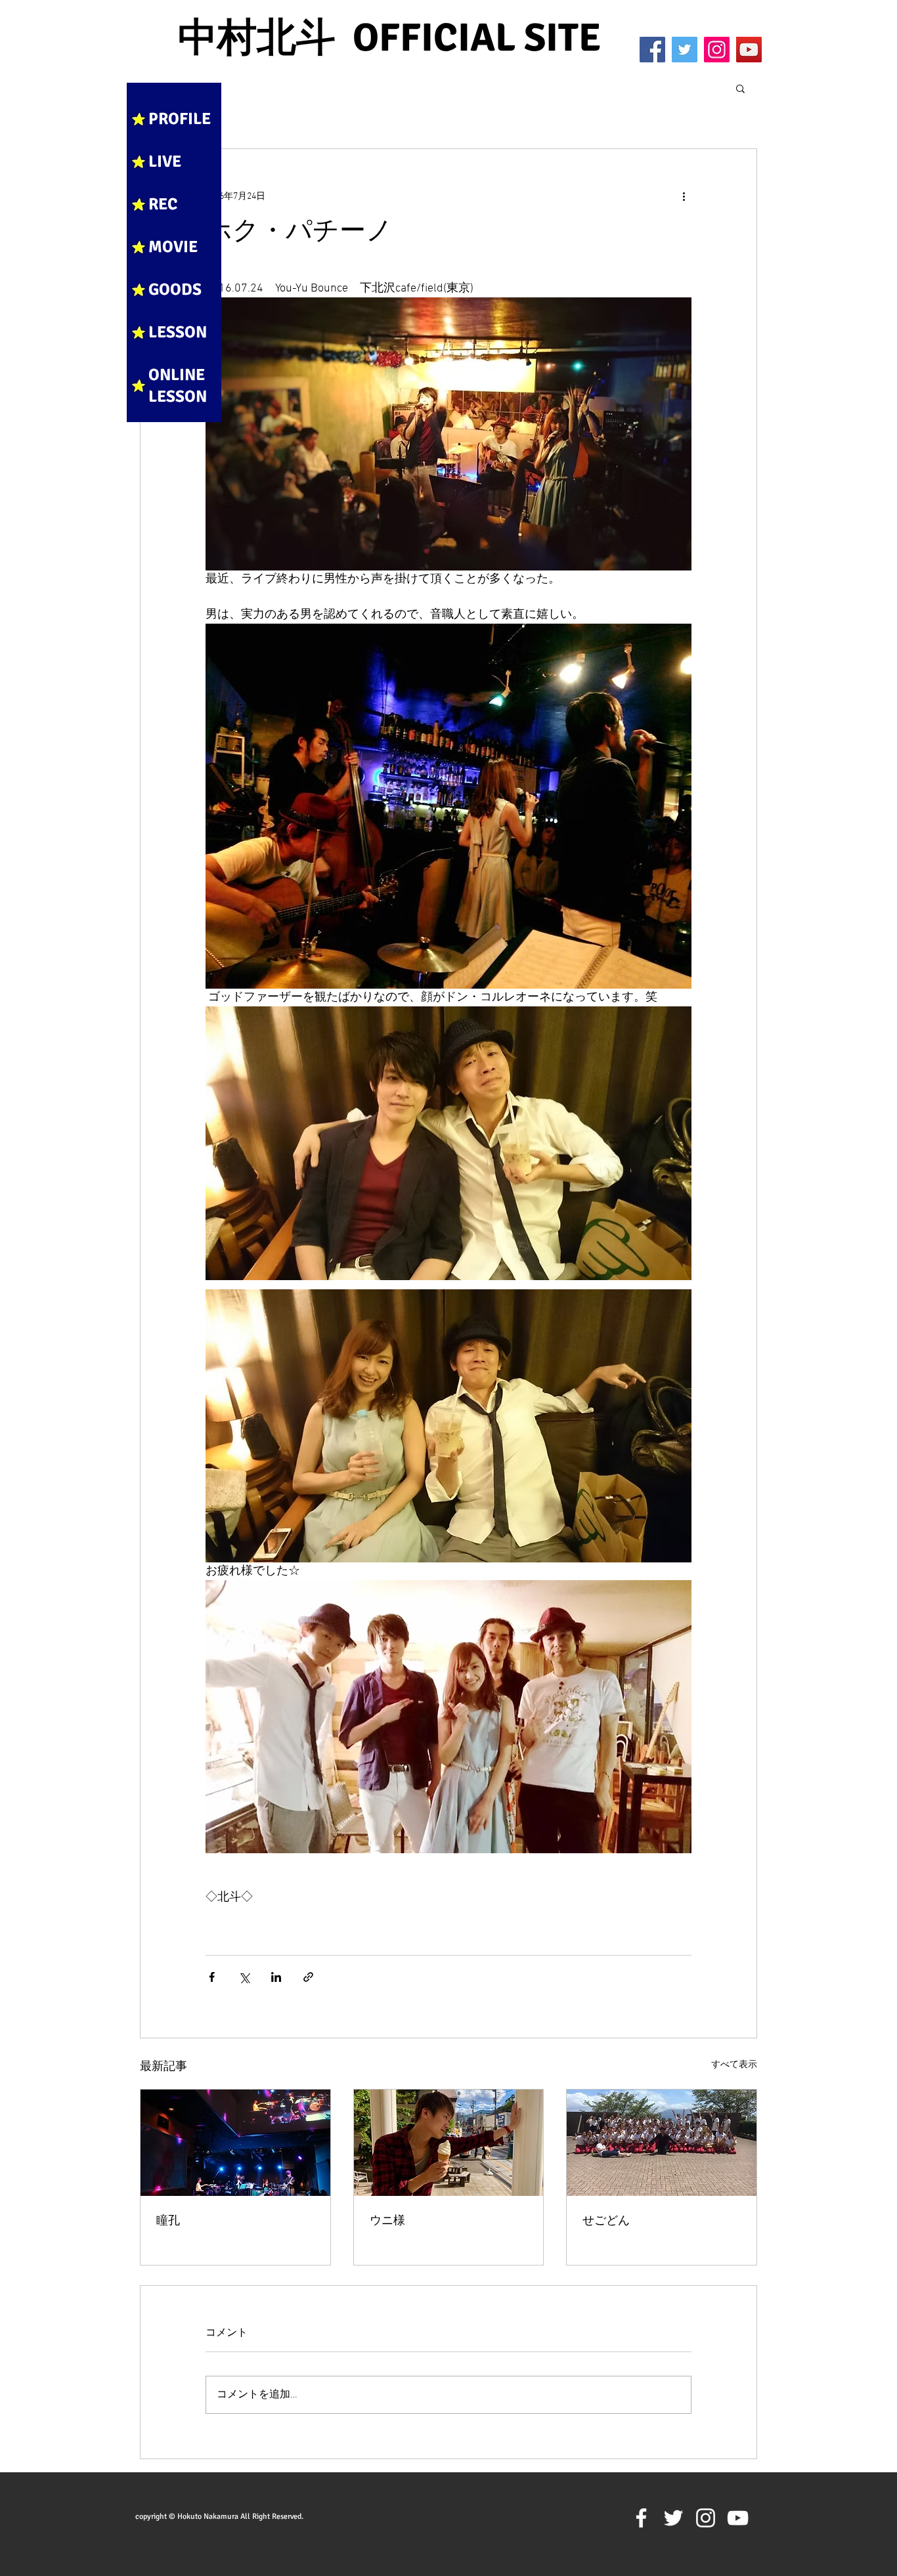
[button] (740, 88)
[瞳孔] (235, 2143)
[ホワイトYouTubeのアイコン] (738, 2518)
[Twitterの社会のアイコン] (685, 50)
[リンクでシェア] (308, 1977)
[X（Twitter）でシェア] (244, 1977)
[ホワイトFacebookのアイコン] (641, 2518)
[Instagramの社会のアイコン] (717, 50)
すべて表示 (734, 2065)
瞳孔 (168, 2221)
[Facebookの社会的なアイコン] (652, 50)
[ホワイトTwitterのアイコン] (673, 2518)
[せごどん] (662, 2143)
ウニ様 (387, 2221)
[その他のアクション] (684, 196)
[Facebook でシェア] (212, 1977)
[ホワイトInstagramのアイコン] (706, 2518)
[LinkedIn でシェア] (276, 1977)
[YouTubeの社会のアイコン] (749, 50)
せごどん (606, 2221)
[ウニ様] (449, 2143)
